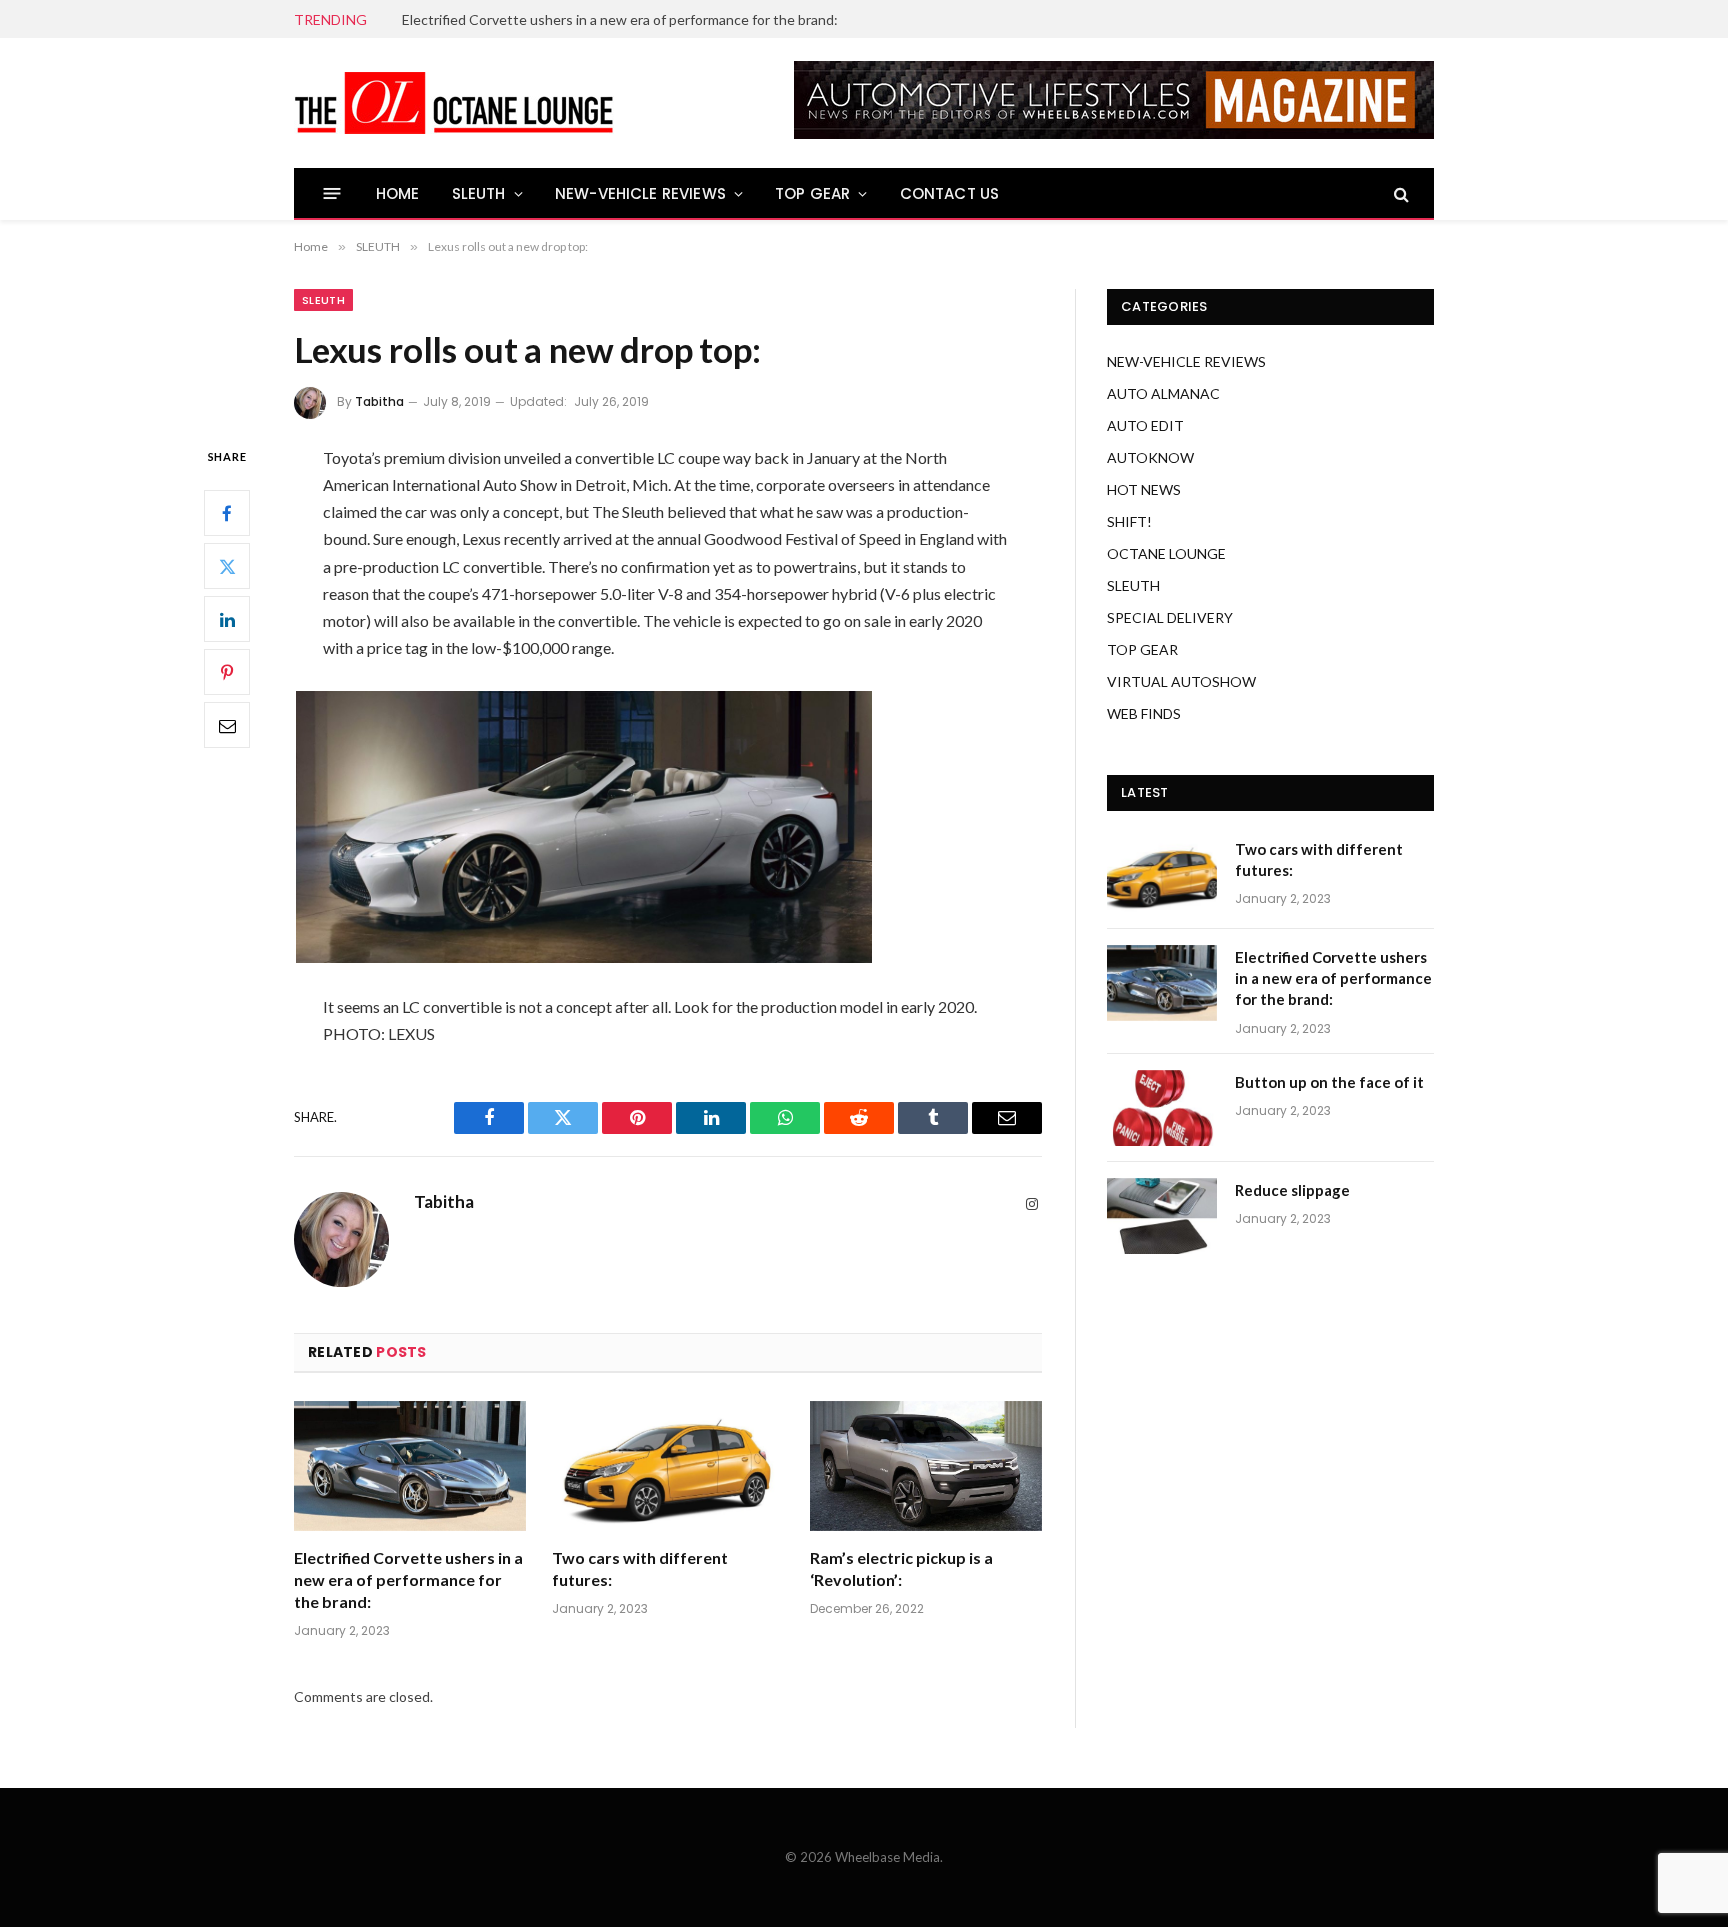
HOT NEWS (1144, 489)
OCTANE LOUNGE (1166, 553)
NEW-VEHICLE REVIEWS (640, 193)
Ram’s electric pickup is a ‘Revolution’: (901, 1568)
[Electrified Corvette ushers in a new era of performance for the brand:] (410, 1466)
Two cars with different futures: (640, 1568)
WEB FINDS (1144, 713)
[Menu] (332, 193)
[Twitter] (227, 566)
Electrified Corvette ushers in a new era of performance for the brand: (620, 19)
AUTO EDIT (1145, 425)
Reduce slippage (1292, 1190)
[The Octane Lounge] (454, 103)
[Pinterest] (227, 672)
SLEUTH (479, 193)
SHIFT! (1129, 521)
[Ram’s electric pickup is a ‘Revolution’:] (926, 1466)
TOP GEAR (812, 193)
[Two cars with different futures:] (668, 1466)
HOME (398, 193)
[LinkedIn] (227, 619)
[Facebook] (227, 513)
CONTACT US (950, 193)
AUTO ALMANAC (1163, 393)
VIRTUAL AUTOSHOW (1181, 681)
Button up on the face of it (1329, 1082)
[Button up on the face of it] (1162, 1108)
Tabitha (379, 401)
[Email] (227, 725)
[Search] (1399, 193)
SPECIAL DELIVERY (1170, 617)
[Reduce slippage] (1162, 1216)
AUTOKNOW (1150, 457)
